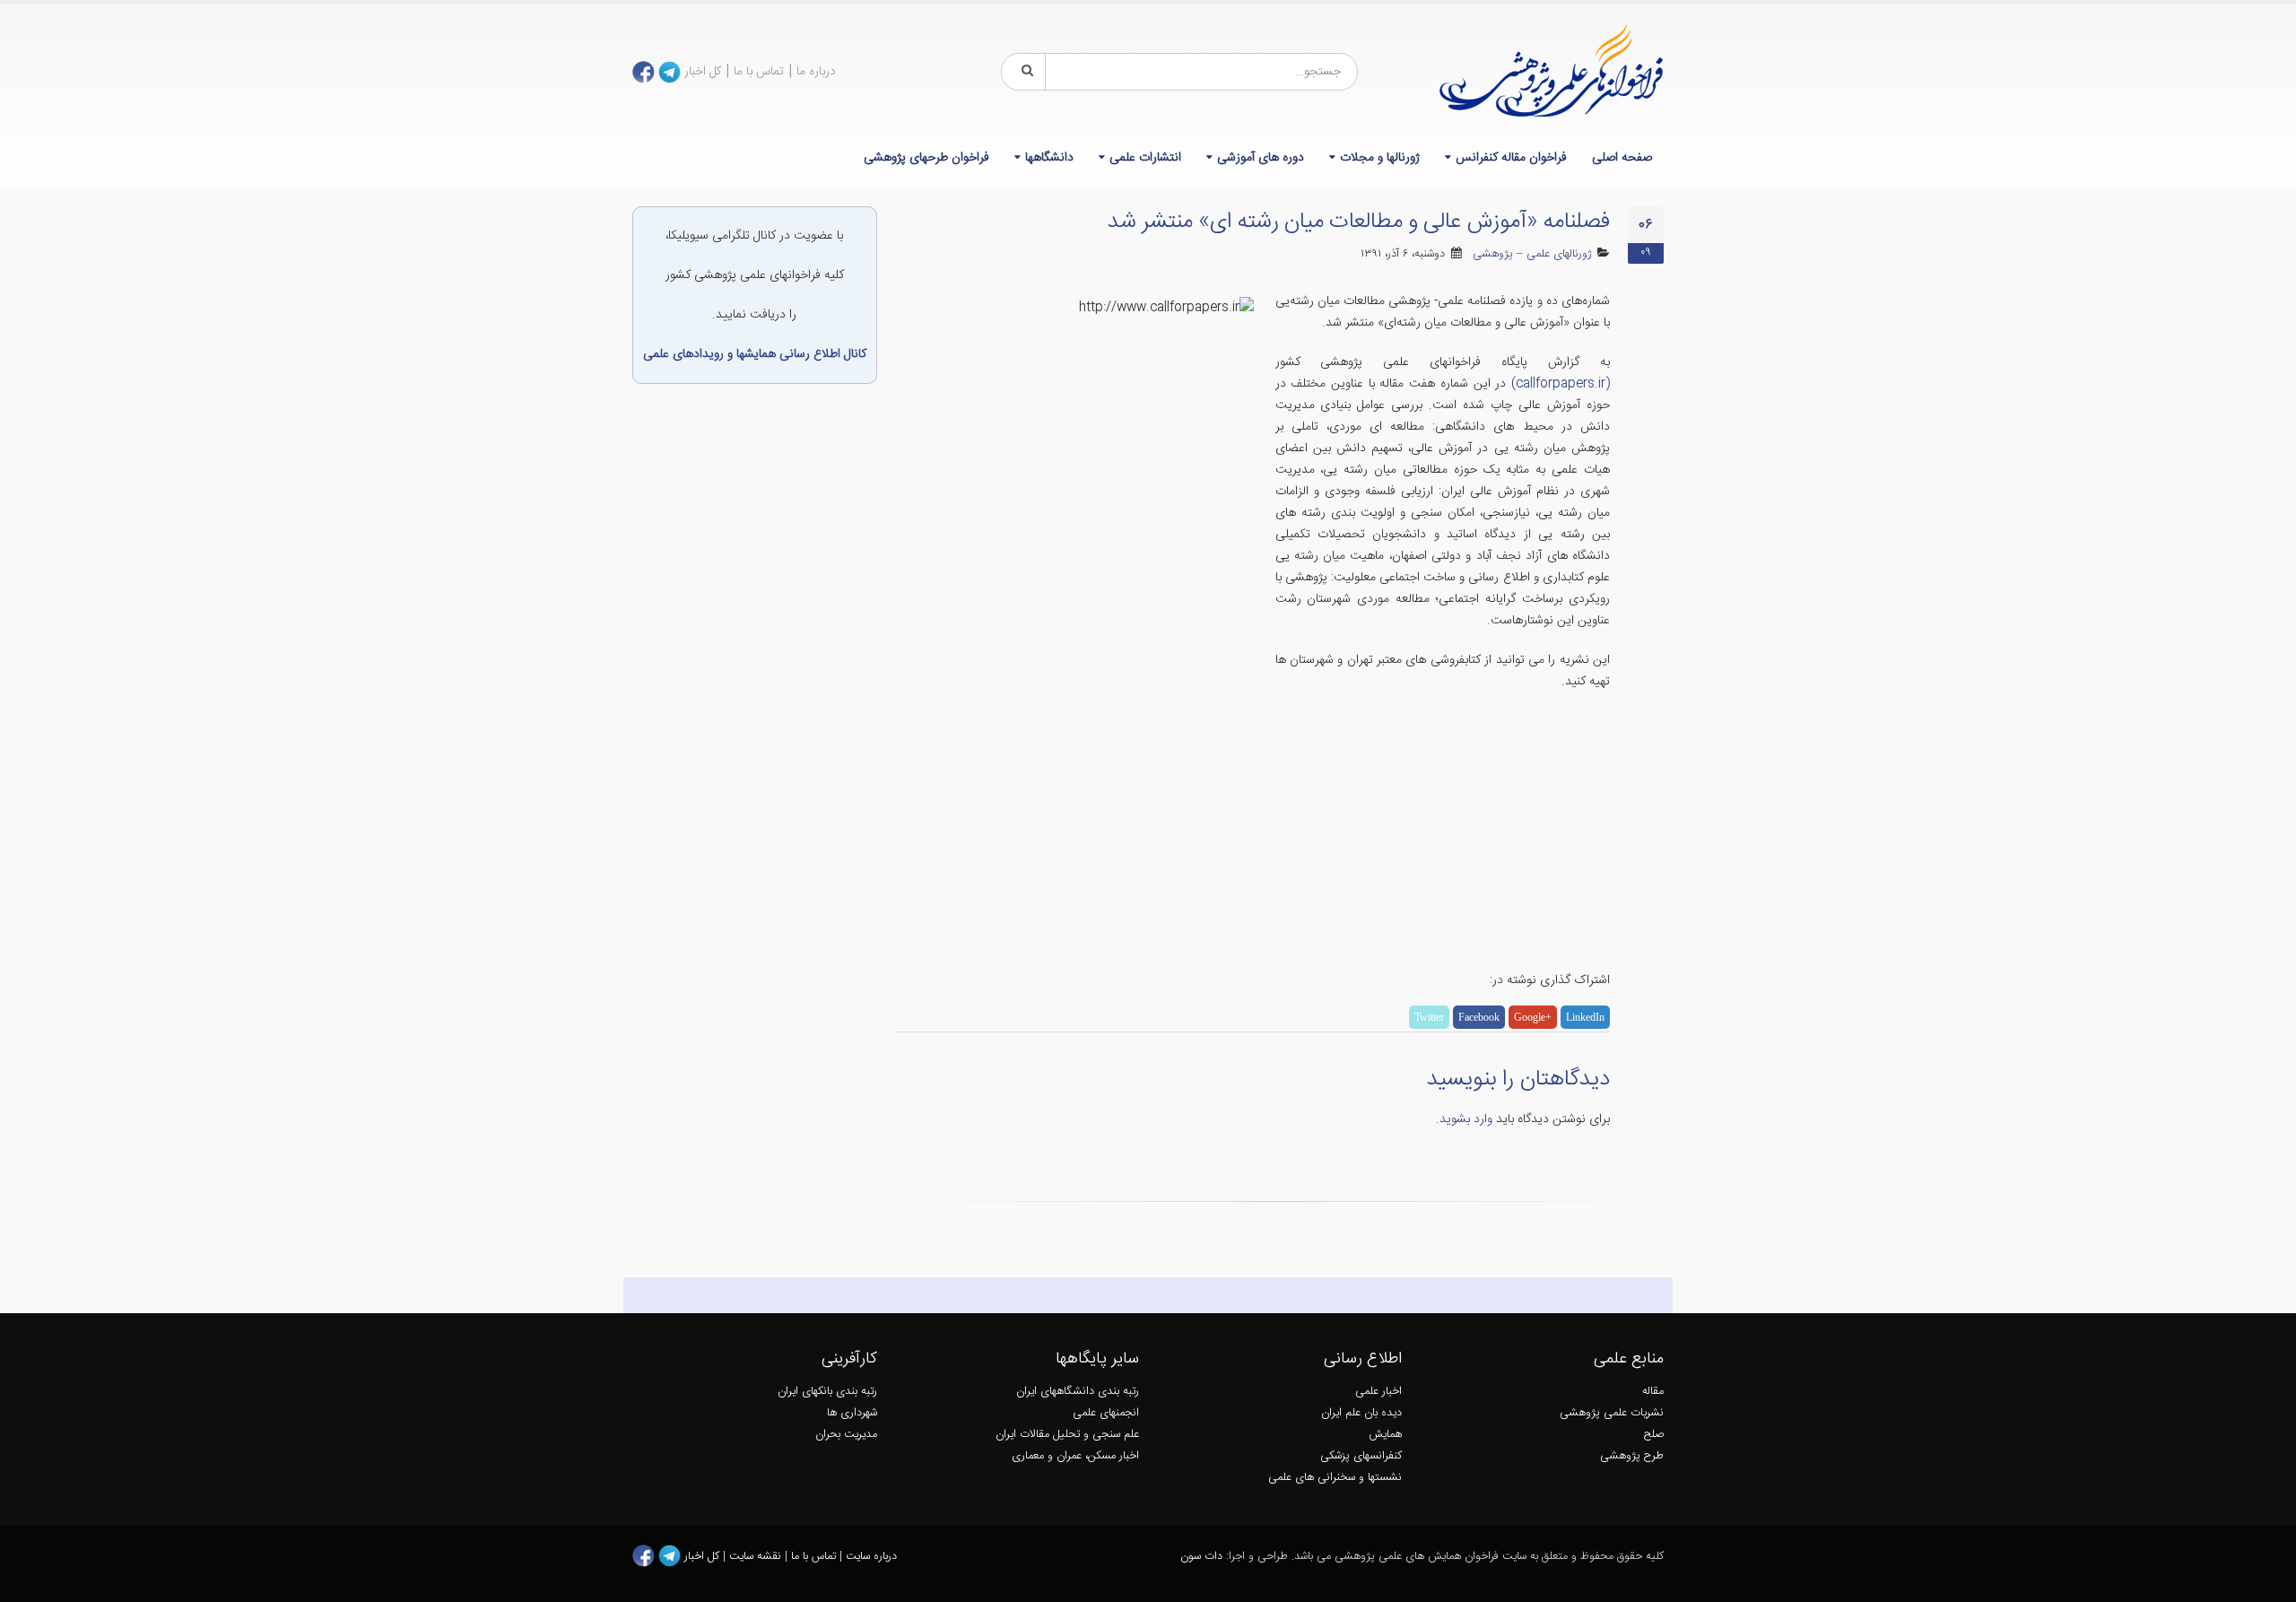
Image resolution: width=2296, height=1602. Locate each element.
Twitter (1429, 1017)
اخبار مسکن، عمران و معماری (1075, 1456)
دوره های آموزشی (1261, 158)
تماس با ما (759, 72)
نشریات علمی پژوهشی (1612, 1413)
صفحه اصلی (1622, 158)
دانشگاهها (1049, 158)
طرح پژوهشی (1632, 1456)
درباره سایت (871, 1557)
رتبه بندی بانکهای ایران (827, 1392)
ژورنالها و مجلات (1380, 158)
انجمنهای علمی (1106, 1413)
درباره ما (816, 72)
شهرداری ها (852, 1413)
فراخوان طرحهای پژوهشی (926, 158)
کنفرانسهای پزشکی (1361, 1456)
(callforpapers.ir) (1561, 384)
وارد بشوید (1466, 1119)
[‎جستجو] (1024, 72)
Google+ (1533, 1017)
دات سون (1201, 1557)
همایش (1385, 1435)
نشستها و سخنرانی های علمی (1335, 1478)
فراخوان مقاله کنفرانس (1511, 158)
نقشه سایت (757, 1557)
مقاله (1653, 1392)
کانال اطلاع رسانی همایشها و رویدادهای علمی (755, 354)
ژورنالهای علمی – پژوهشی (1532, 254)
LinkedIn (1585, 1017)
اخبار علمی (1378, 1392)
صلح (1654, 1435)
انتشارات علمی (1145, 158)
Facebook (1479, 1017)
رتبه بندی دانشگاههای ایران (1078, 1392)
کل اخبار (703, 72)
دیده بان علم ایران (1361, 1413)
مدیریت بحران (846, 1435)
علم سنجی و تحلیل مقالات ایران (1067, 1435)
